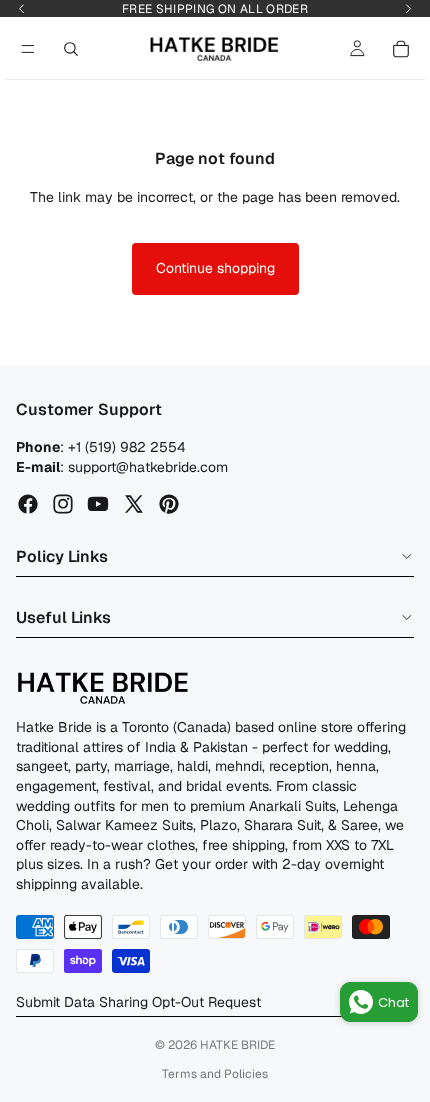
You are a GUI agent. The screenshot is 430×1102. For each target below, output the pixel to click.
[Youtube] (98, 504)
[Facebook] (28, 504)
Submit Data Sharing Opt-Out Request (138, 1002)
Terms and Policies (215, 1074)
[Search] (71, 49)
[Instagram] (63, 504)
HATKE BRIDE (237, 1045)
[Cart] (401, 49)
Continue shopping (215, 268)
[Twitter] (134, 504)
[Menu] (28, 49)
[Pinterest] (169, 504)
